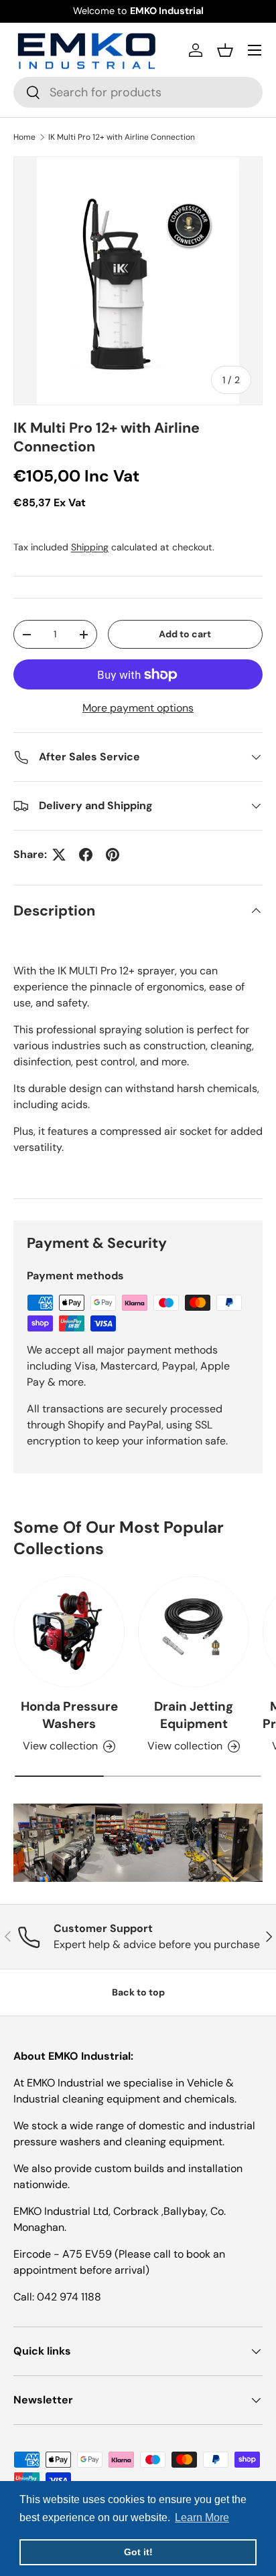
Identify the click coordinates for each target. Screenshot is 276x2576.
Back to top (138, 1992)
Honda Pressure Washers (69, 1715)
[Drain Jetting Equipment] (194, 1632)
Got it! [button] (138, 2552)
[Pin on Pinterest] (113, 855)
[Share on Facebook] (86, 855)
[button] (225, 50)
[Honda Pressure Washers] (69, 1632)
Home (24, 137)
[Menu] (255, 50)
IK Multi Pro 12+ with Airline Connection (122, 137)
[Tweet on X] (59, 855)
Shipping (90, 547)
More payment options (138, 708)
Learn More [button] (202, 2517)
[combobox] (138, 92)
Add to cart (185, 634)
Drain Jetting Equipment (194, 1715)
